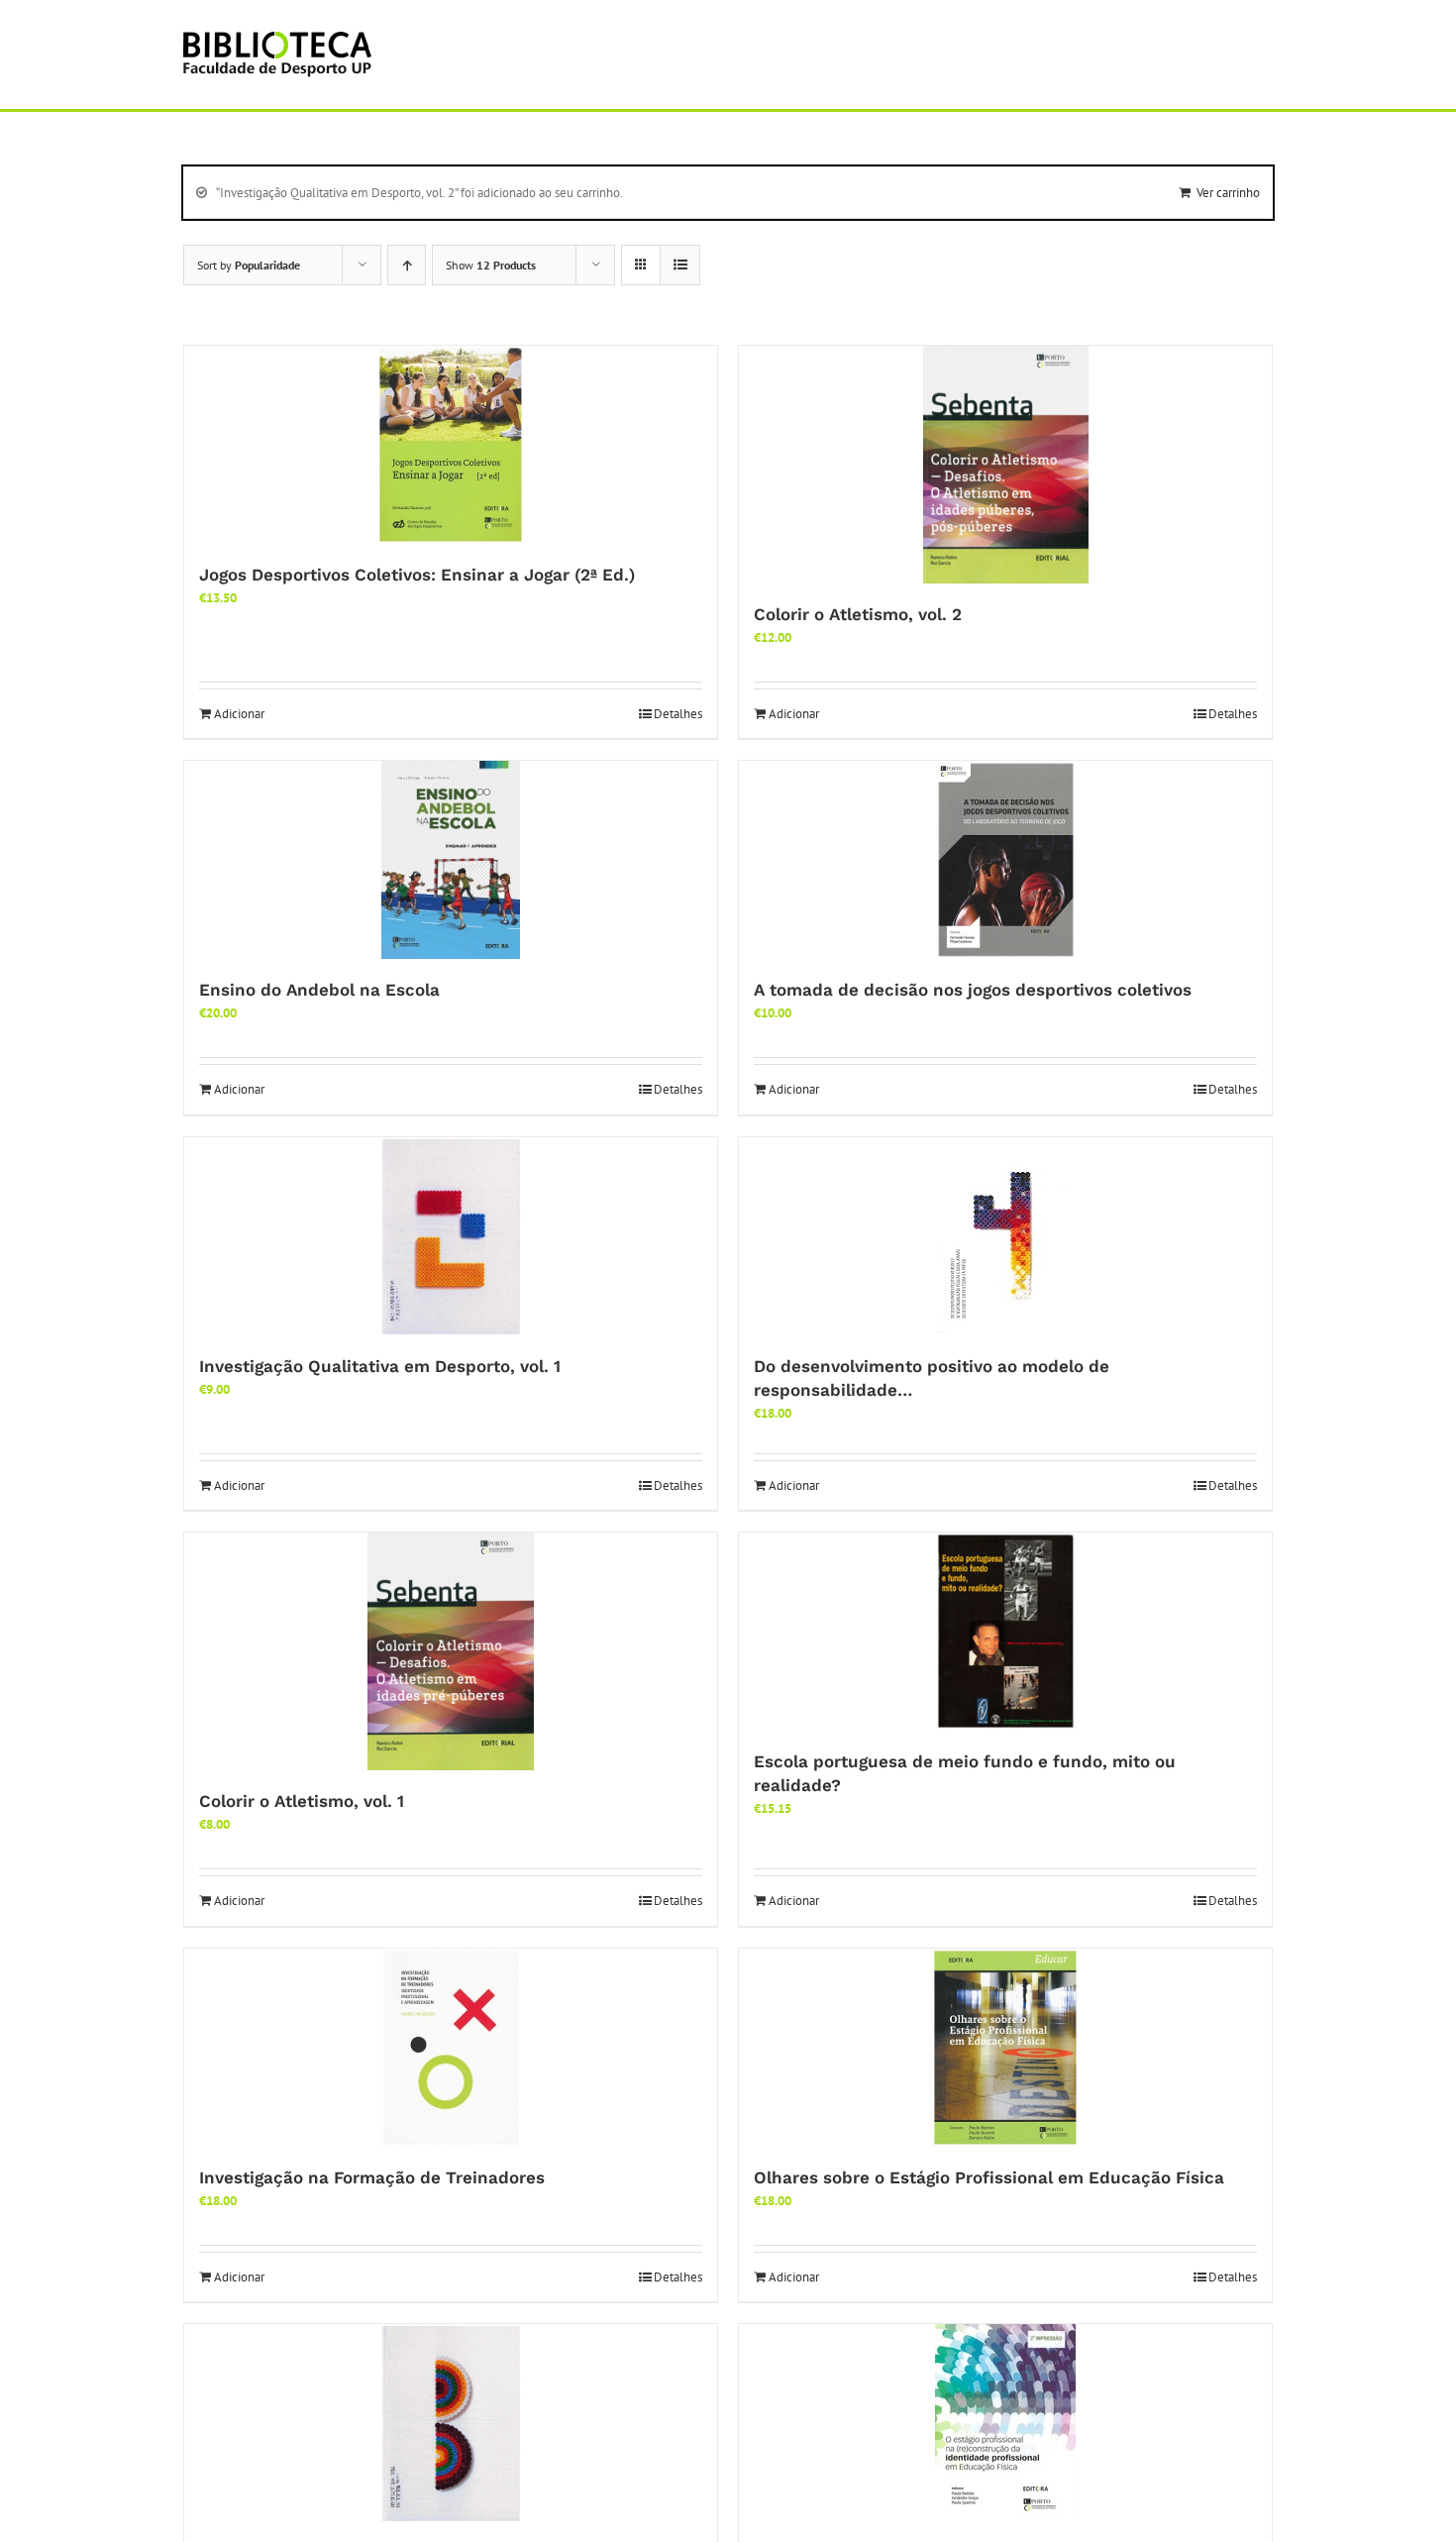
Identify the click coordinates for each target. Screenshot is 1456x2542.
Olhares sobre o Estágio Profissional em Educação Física (989, 2177)
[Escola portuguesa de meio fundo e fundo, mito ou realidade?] (1005, 1632)
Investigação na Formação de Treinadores (372, 2177)
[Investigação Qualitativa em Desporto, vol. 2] (451, 2423)
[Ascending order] (407, 265)
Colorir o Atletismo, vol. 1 (302, 1801)
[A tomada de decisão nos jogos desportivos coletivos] (1005, 860)
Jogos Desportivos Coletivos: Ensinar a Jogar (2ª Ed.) (417, 575)
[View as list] (680, 265)
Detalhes (678, 714)
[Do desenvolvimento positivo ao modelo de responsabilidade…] (1005, 1236)
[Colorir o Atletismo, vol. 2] (1005, 465)
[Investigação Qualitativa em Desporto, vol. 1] (451, 1236)
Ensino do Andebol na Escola (319, 990)
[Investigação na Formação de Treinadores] (451, 2048)
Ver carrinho (1228, 193)
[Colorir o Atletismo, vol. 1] (451, 1651)
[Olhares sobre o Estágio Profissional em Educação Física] (1005, 2048)
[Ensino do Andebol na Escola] (451, 860)
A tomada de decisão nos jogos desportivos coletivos (973, 990)
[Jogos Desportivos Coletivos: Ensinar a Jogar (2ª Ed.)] (451, 445)
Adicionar (239, 714)
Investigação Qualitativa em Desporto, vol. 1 (380, 1366)
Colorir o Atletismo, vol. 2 (858, 614)
